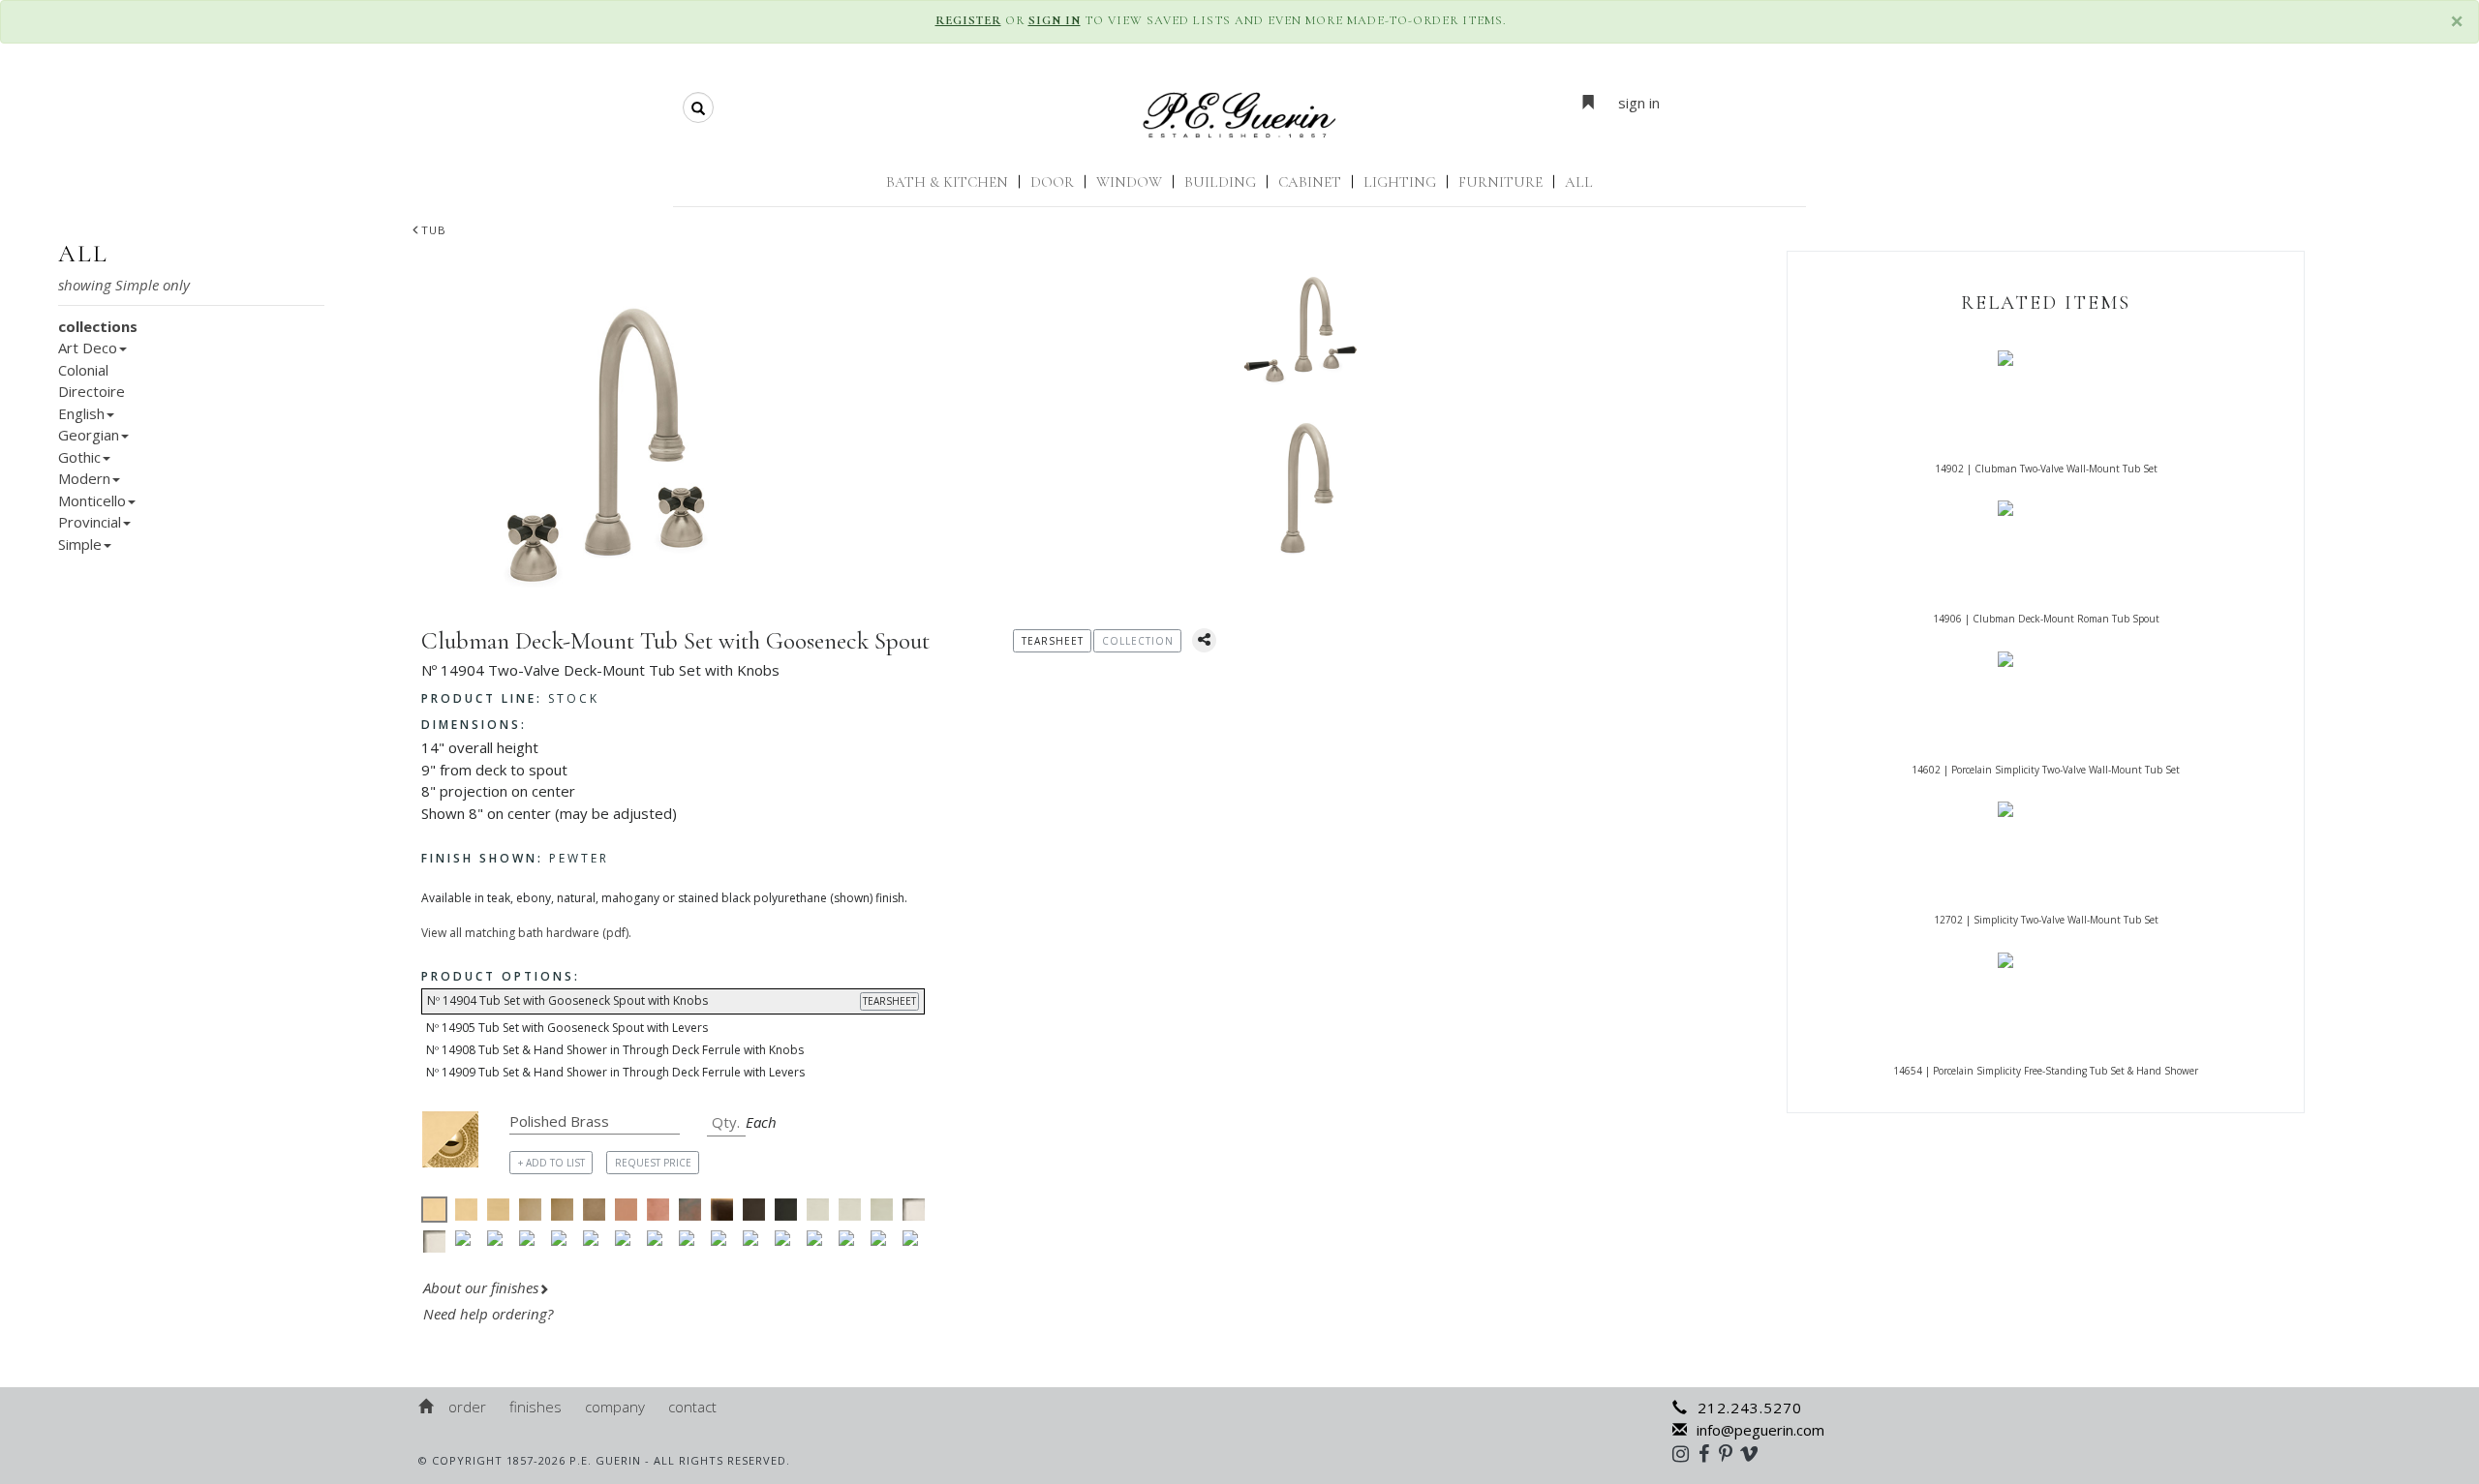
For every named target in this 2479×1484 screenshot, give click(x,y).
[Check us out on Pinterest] (1730, 1453)
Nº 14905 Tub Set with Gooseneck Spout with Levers (567, 1028)
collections (98, 326)
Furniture (1500, 182)
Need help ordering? (490, 1314)
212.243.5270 (1750, 1408)
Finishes (536, 1407)
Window (1129, 182)
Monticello (92, 500)
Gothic (79, 457)
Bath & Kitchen (947, 182)
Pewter (515, 858)
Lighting (1400, 182)
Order (467, 1407)
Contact (692, 1407)
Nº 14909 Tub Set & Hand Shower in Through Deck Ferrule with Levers (615, 1072)
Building (1220, 182)
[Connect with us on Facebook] (1709, 1453)
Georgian (89, 435)
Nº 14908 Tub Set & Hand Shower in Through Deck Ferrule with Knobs (615, 1050)
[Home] (427, 1407)
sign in (1639, 103)
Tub (434, 230)
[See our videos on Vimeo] (1755, 1453)
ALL (1579, 182)
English (81, 413)
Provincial (90, 522)
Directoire (92, 391)
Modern (84, 478)
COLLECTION (1138, 641)
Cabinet (1310, 182)
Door (1052, 182)
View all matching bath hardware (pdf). (526, 933)
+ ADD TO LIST (551, 1163)
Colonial (83, 370)
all (83, 254)
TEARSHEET (889, 1001)
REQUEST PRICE (653, 1163)
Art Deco (88, 348)
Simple (80, 544)
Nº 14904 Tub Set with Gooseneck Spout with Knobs (672, 1000)
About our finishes (481, 1287)
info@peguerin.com (1760, 1430)
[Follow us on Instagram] (1685, 1453)
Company (615, 1407)
